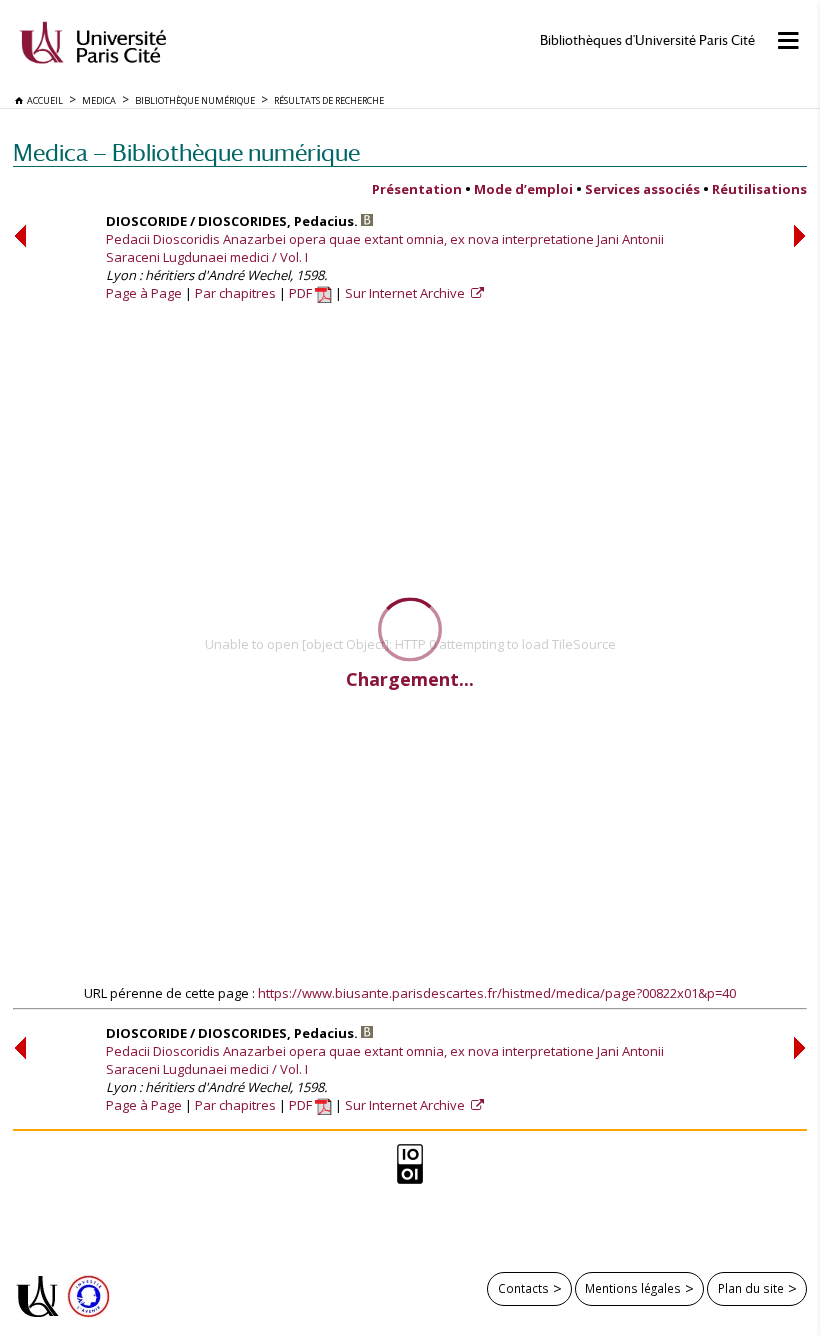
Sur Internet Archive (406, 293)
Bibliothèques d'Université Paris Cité (647, 40)
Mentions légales (633, 1288)
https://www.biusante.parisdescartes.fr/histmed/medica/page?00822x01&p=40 (497, 993)
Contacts (523, 1288)
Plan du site (751, 1288)
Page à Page (144, 293)
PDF (302, 293)
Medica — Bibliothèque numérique (186, 152)
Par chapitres (235, 293)
